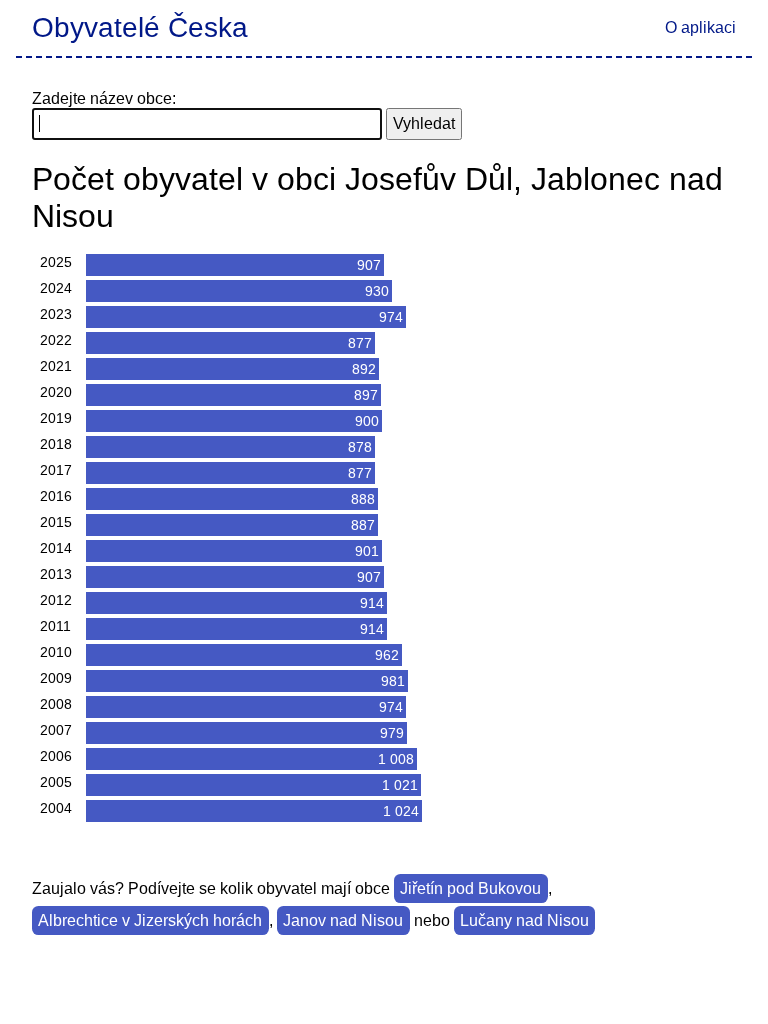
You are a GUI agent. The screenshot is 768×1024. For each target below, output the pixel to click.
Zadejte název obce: (104, 98)
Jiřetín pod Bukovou (470, 888)
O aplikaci (700, 27)
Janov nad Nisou (343, 920)
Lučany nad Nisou (524, 920)
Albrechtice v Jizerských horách (150, 920)
